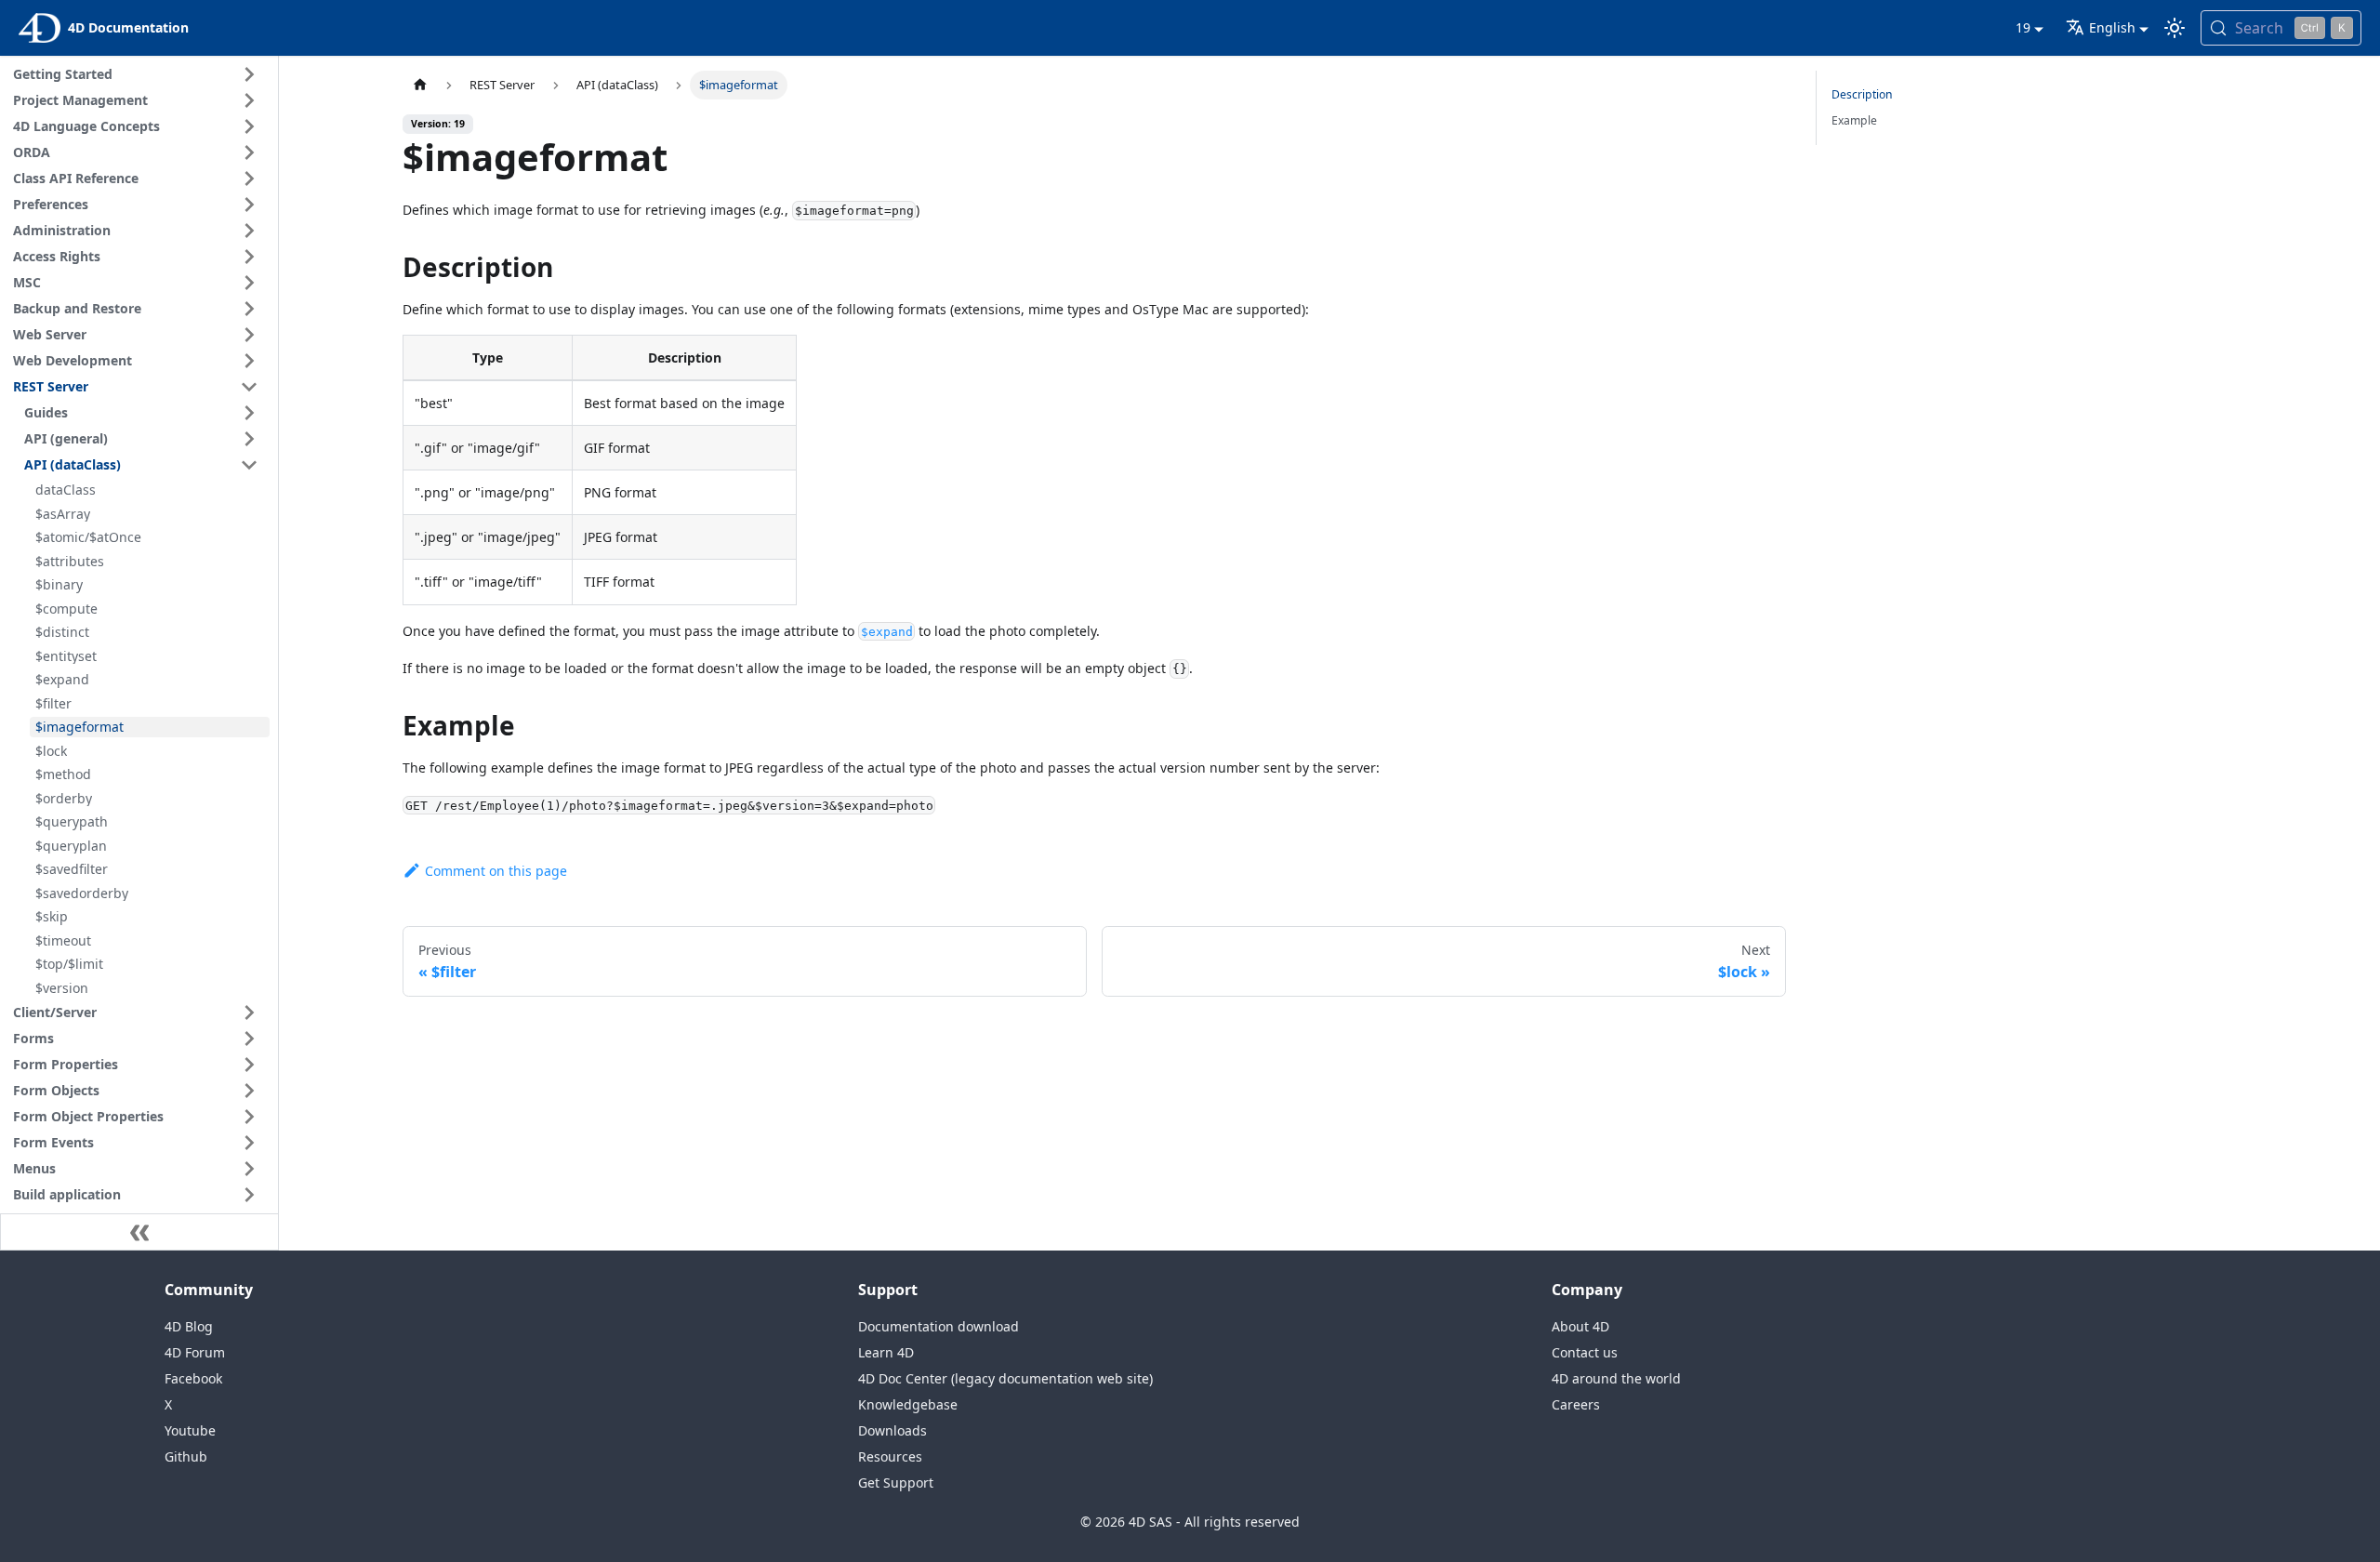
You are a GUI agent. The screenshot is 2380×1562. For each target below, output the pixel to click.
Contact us (1585, 1352)
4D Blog (189, 1326)
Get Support (896, 1483)
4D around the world (1616, 1378)
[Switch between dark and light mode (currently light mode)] (2175, 28)
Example (1854, 120)
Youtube (190, 1430)
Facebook (193, 1378)
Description (1862, 94)
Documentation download (939, 1326)
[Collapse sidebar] (139, 1232)
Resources (890, 1456)
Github (186, 1456)
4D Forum (195, 1352)
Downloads (892, 1430)
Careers (1576, 1404)
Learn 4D (886, 1352)
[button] (139, 74)
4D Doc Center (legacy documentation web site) (1005, 1378)
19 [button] (2023, 27)
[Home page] (420, 85)
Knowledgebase (908, 1404)
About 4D (1580, 1326)
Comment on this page (496, 871)
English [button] (2112, 27)
